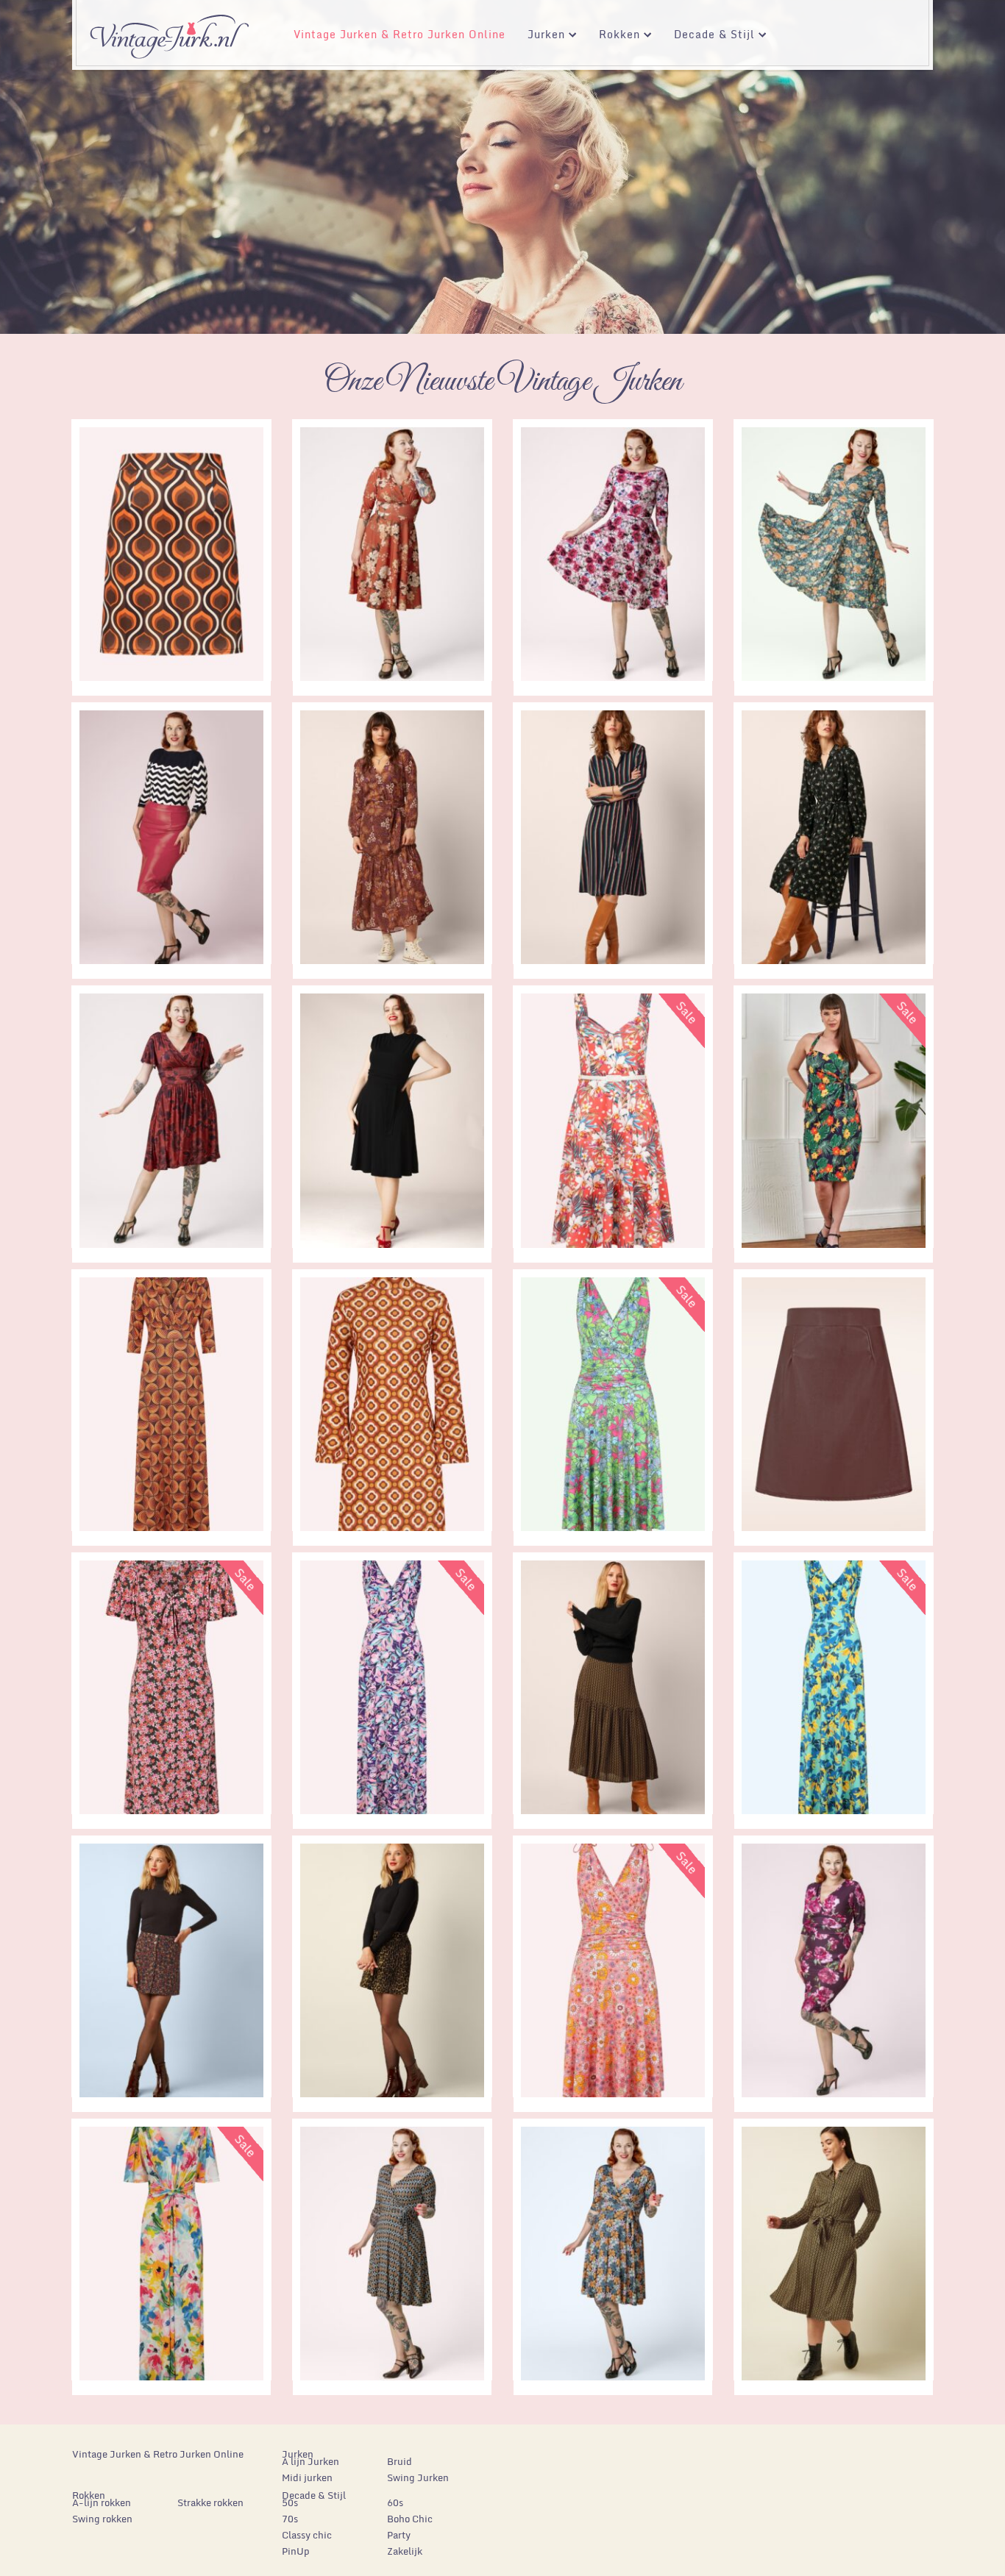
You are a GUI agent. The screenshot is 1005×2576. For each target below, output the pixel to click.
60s (395, 2502)
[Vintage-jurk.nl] (169, 30)
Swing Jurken (418, 2477)
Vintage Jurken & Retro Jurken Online (399, 34)
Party (399, 2535)
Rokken (614, 36)
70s (290, 2519)
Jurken (541, 36)
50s (290, 2502)
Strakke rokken (210, 2502)
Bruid (399, 2461)
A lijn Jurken (310, 2461)
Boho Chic (410, 2519)
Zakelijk (405, 2551)
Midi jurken (307, 2477)
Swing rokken (102, 2519)
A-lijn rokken (102, 2502)
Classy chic (307, 2535)
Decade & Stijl (709, 36)
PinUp (296, 2551)
